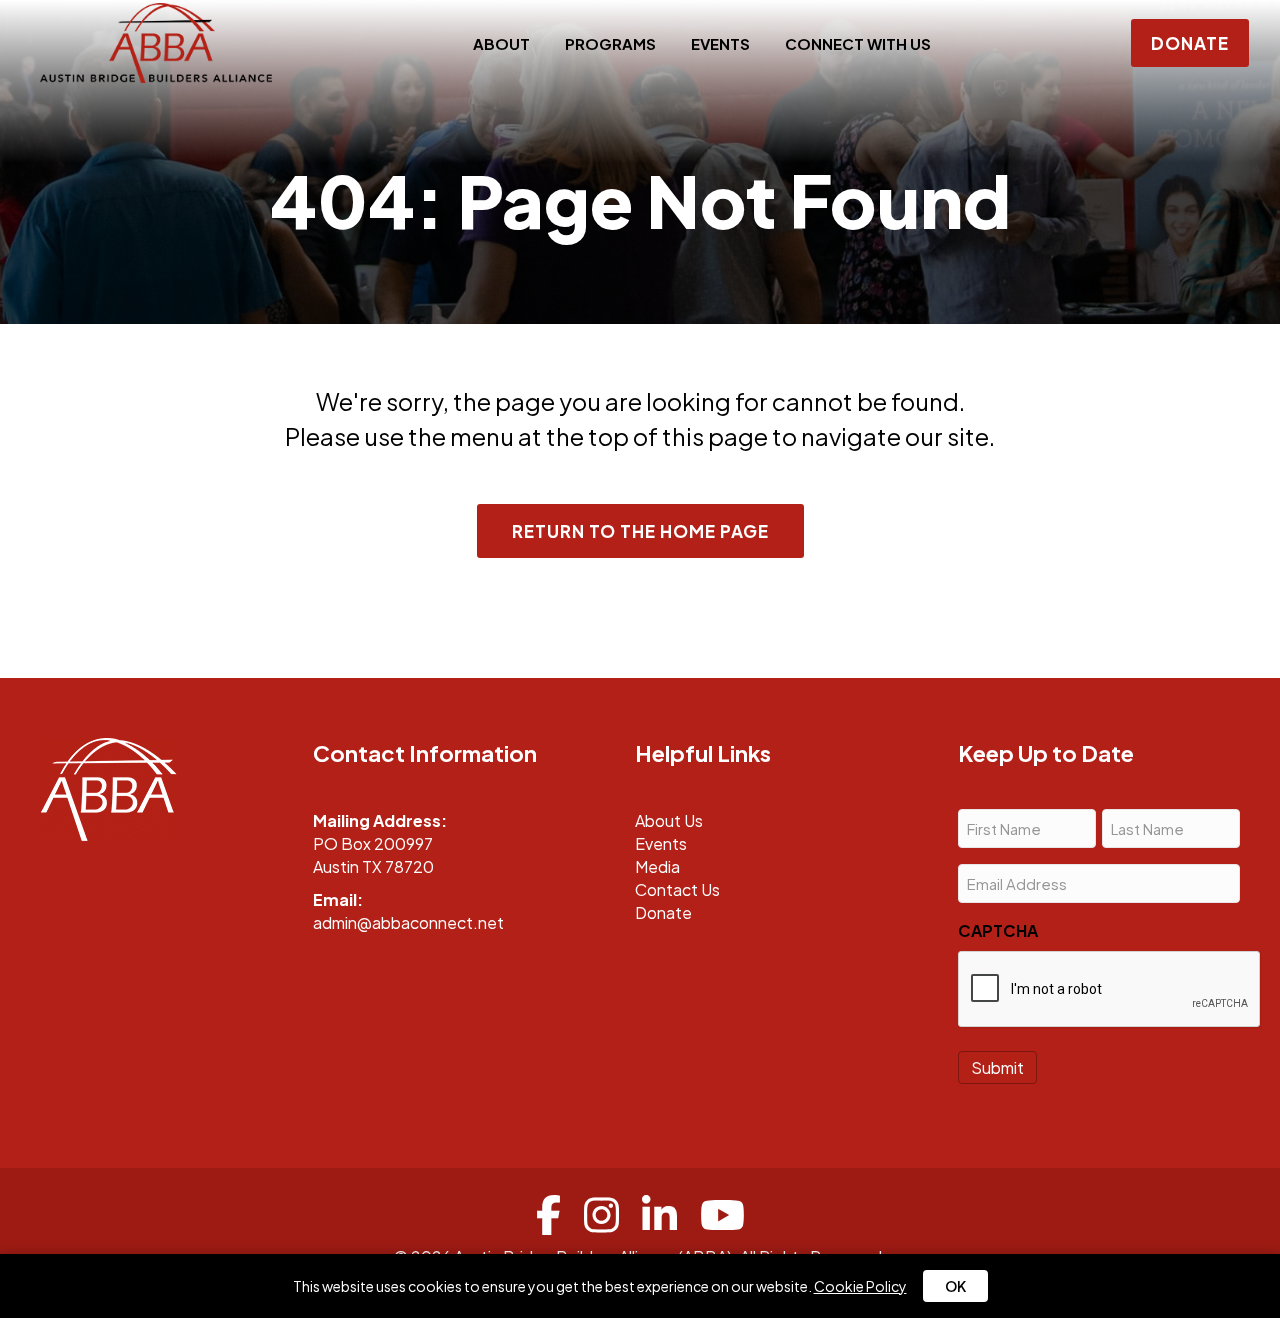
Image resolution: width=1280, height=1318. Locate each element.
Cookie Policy (860, 1286)
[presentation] (1110, 990)
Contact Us (677, 889)
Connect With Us (858, 43)
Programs (610, 43)
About (501, 43)
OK (955, 1286)
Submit (997, 1067)
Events (720, 43)
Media (657, 866)
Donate (663, 912)
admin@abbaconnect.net (408, 922)
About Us (669, 820)
